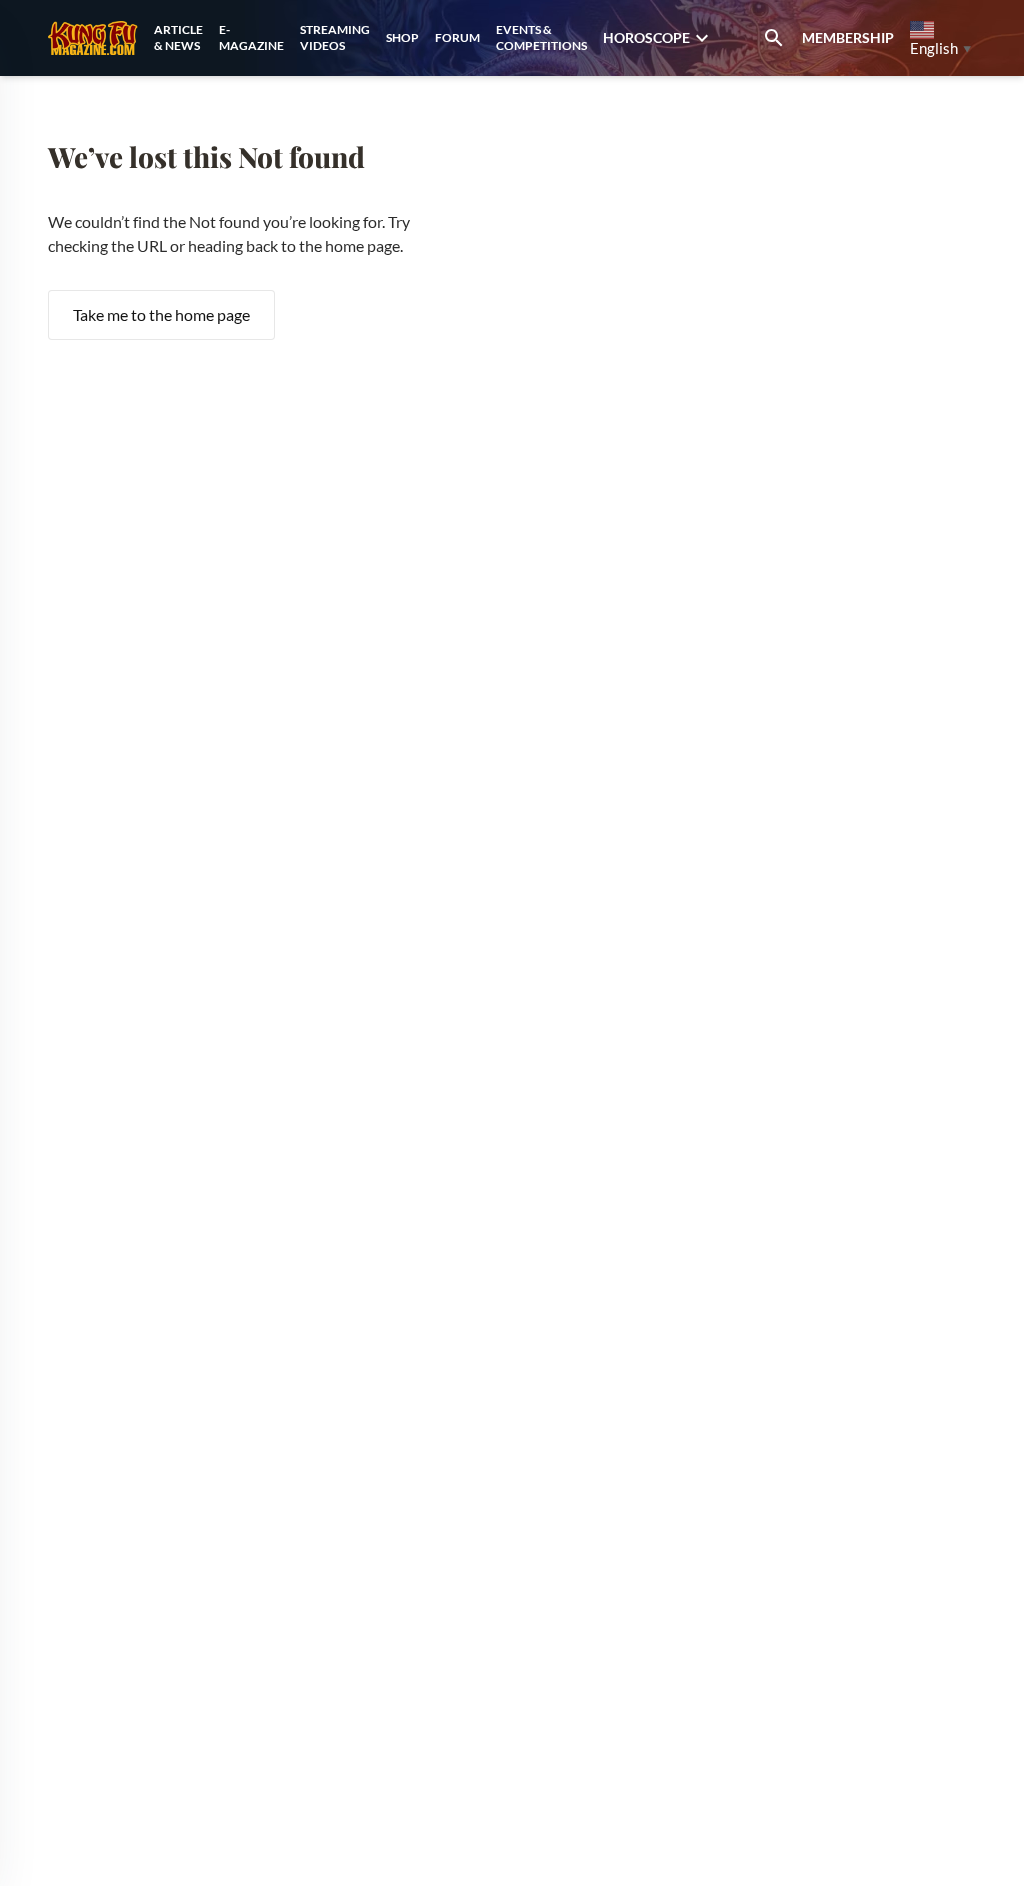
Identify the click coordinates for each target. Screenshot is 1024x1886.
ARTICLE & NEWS (178, 37)
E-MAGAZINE (251, 37)
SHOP (402, 37)
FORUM (457, 37)
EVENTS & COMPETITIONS (541, 37)
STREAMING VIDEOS (335, 37)
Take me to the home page (161, 314)
